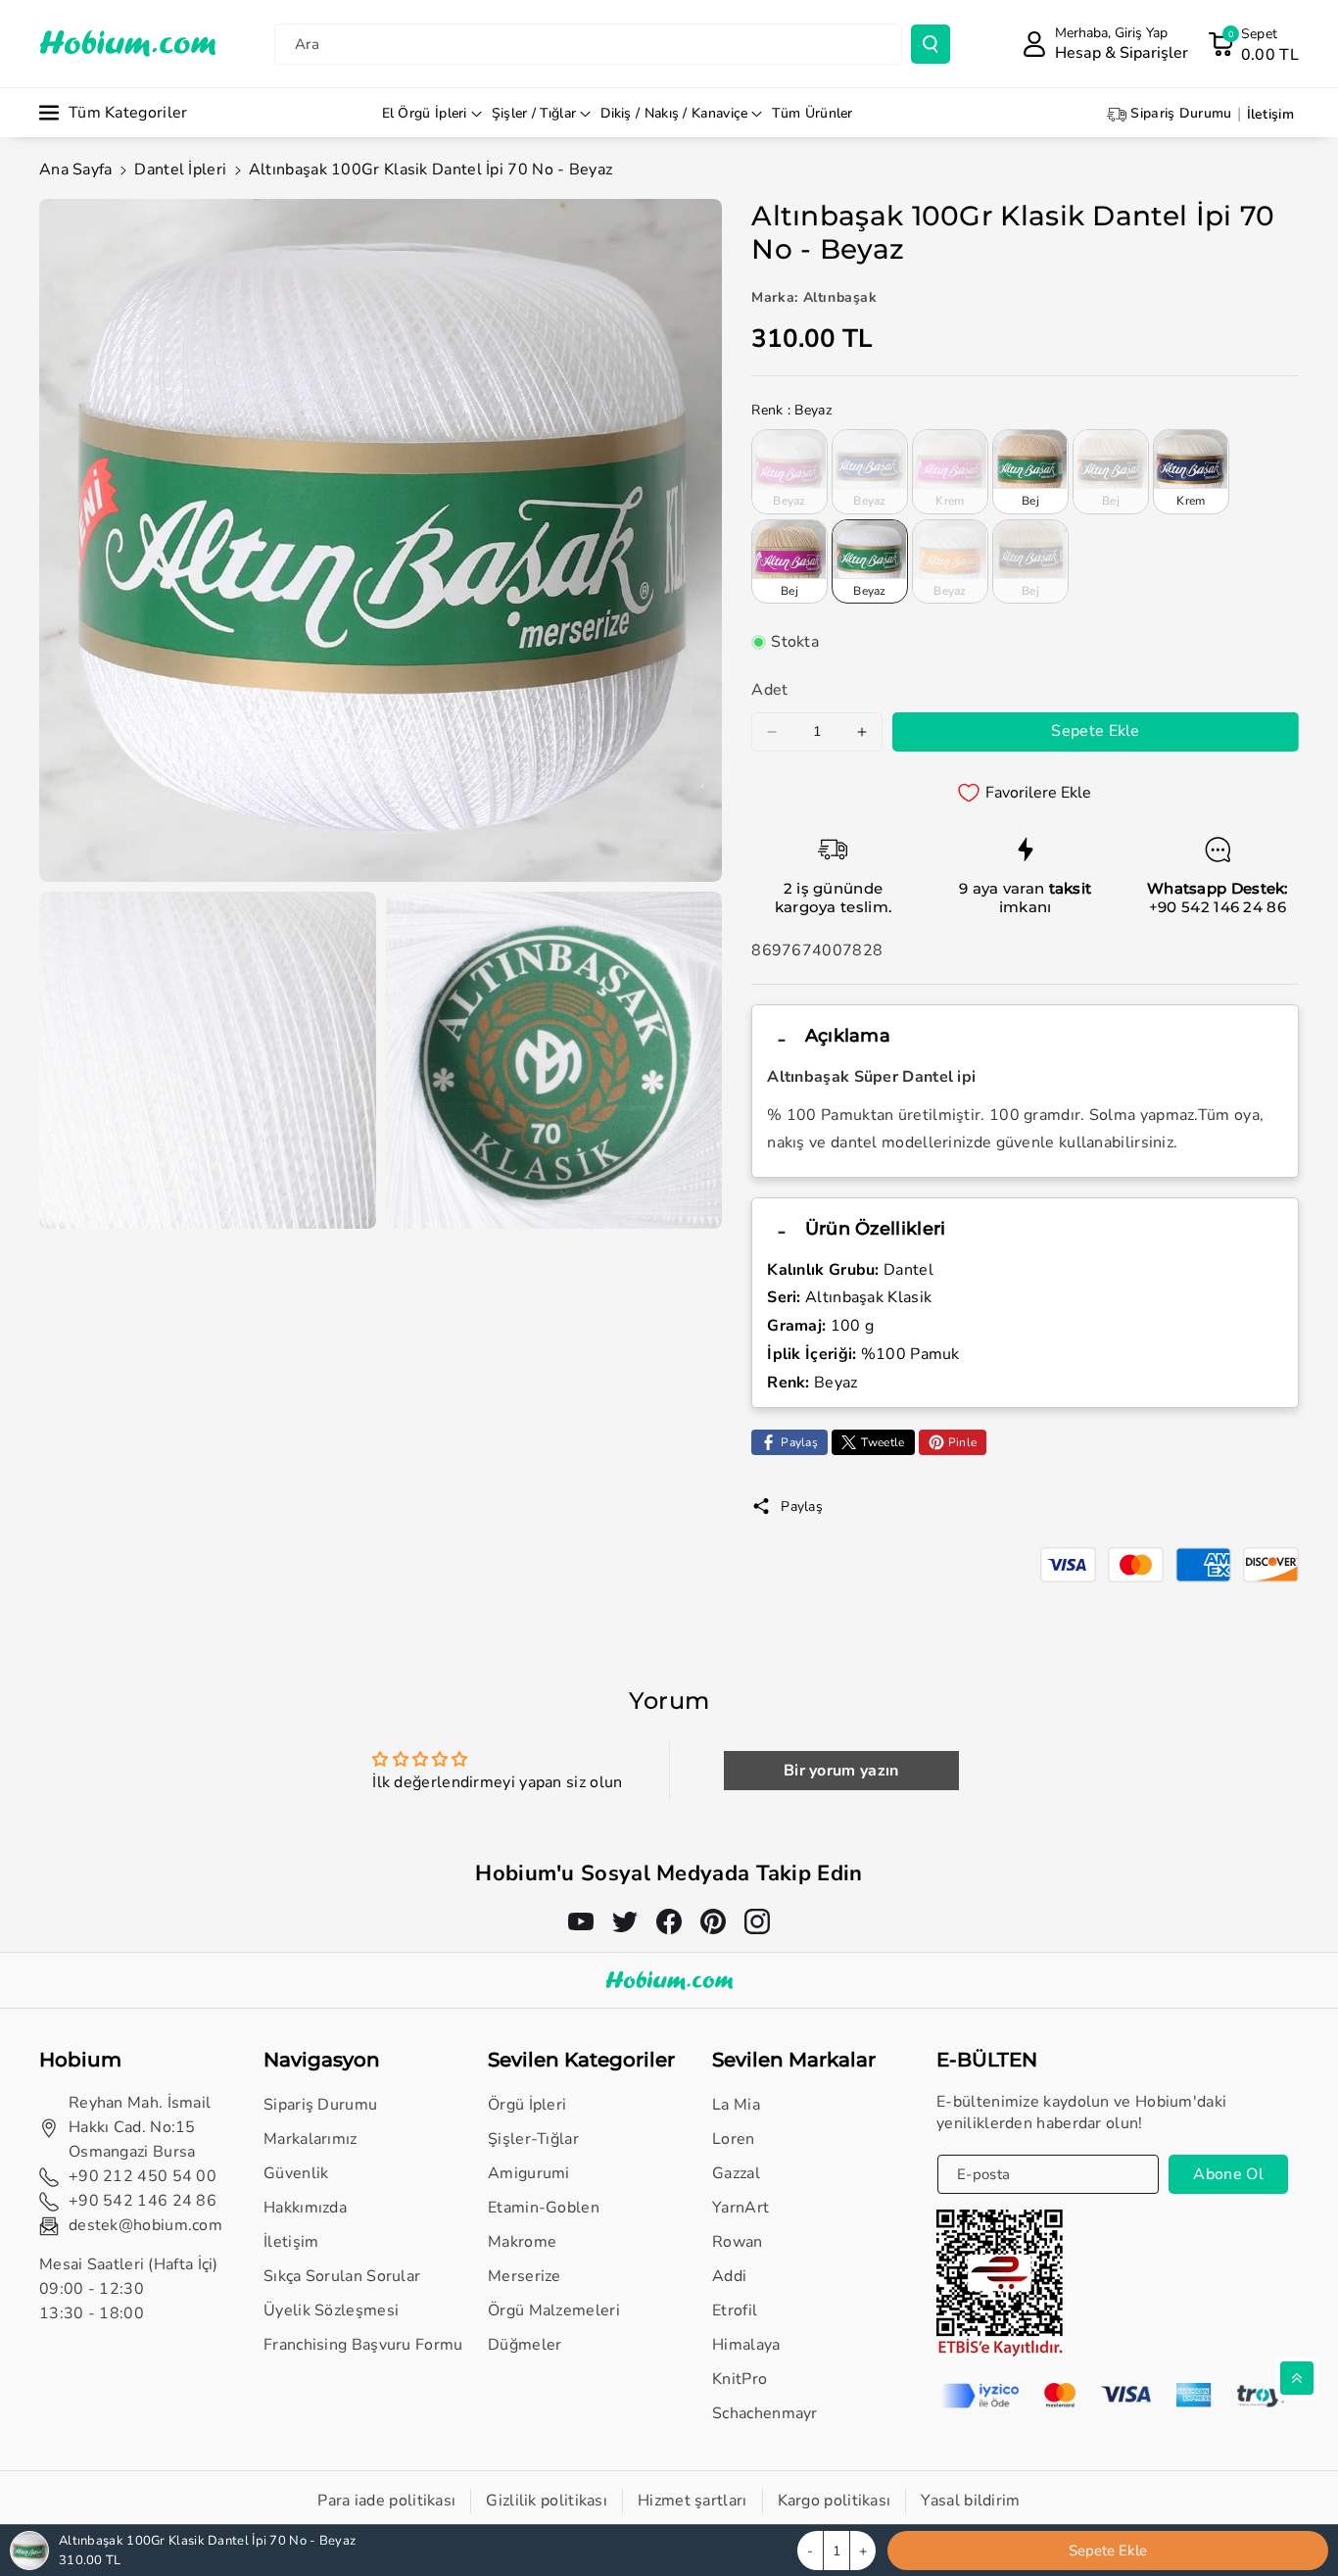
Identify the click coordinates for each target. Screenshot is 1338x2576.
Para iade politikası (386, 2501)
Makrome (522, 2242)
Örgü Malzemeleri (554, 2310)
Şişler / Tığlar (534, 113)
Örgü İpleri (527, 2105)
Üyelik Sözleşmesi (331, 2310)
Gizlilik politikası (547, 2501)
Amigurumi (529, 2173)
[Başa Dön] (1297, 2378)
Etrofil (735, 2310)
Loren (734, 2139)
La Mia (736, 2105)
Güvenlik (296, 2173)
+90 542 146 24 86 (1218, 907)
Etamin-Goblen (544, 2208)
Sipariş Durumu (320, 2105)
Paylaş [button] (802, 1507)
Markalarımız (311, 2139)
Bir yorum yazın (841, 1771)
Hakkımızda (305, 2208)
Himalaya (746, 2345)
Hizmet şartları (693, 2501)
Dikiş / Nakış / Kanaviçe (674, 113)
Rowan (738, 2242)
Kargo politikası (835, 2501)
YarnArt (741, 2208)
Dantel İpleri (180, 170)
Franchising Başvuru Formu (363, 2345)
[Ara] (931, 44)
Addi (729, 2276)
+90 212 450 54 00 (143, 2176)
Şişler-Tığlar (533, 2139)
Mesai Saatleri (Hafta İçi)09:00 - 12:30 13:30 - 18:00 (129, 2289)
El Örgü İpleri (425, 113)
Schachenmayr (765, 2413)
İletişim (291, 2242)
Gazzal (736, 2173)
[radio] (789, 471)
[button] (1253, 44)
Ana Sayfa (76, 170)
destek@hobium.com (145, 2225)
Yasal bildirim (970, 2501)
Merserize (525, 2276)
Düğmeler (525, 2345)
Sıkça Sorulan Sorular (342, 2276)
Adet (769, 690)
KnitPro (740, 2379)
